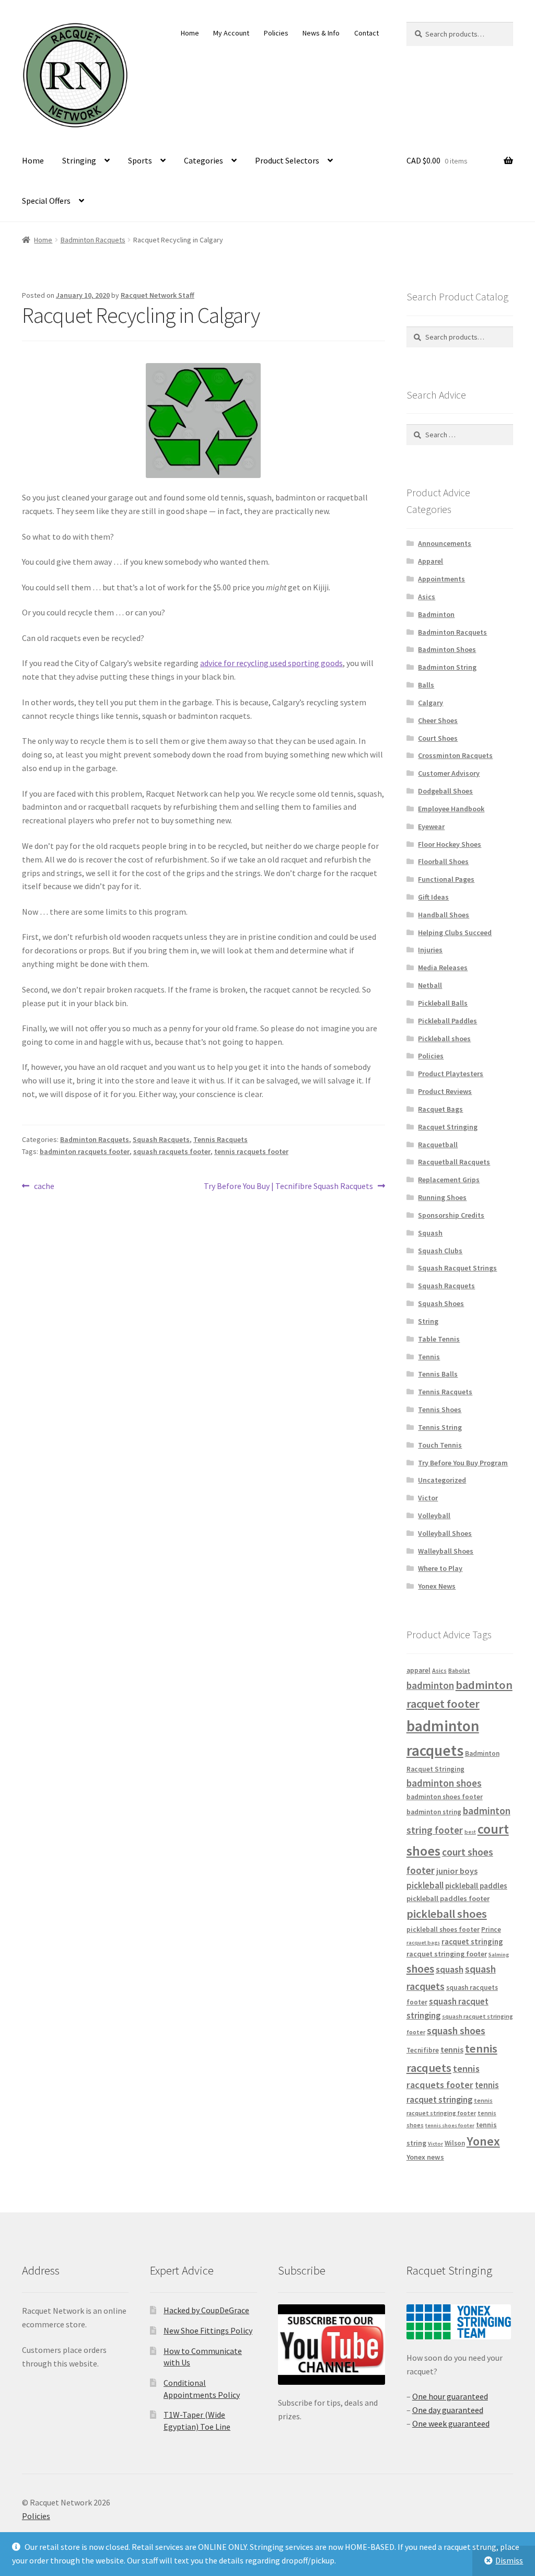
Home (190, 33)
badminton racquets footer (85, 1151)
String (428, 1321)
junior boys (457, 1871)
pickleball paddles (476, 1886)
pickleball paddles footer (448, 1898)
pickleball (425, 1885)
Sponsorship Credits (451, 1215)
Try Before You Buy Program (463, 1463)
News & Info (321, 33)
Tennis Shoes (440, 1409)
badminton (430, 1685)
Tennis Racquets (220, 1139)
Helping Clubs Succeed (455, 933)
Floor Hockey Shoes (450, 844)
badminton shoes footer (445, 1797)
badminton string (434, 1812)
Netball (430, 985)
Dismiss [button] (509, 2560)
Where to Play (440, 1568)
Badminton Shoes (447, 649)
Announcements (445, 543)
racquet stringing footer (447, 1954)
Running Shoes (442, 1197)
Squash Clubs (440, 1251)
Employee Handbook (451, 809)
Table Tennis (439, 1339)
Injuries (430, 950)
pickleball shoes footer (443, 1930)
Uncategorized (442, 1480)
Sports (140, 160)
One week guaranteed (451, 2423)
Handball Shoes (444, 915)
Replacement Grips (449, 1180)
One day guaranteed (448, 2410)
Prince (491, 1930)
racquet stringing (472, 1942)
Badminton (436, 614)
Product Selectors (287, 160)
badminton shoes (444, 1783)
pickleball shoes (447, 1914)
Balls (426, 685)
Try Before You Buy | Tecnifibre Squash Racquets (288, 1187)
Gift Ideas (433, 897)
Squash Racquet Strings (457, 1268)
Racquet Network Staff (158, 295)
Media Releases (443, 968)
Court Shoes (438, 738)
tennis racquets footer (251, 1151)
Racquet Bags (440, 1109)
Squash (430, 1233)
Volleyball (434, 1516)
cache (44, 1187)
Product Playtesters (451, 1074)
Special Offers (46, 201)
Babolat (459, 1670)
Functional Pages (446, 879)
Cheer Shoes (438, 720)
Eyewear (431, 826)
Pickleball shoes (444, 1039)
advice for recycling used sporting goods (271, 663)
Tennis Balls (438, 1374)
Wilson (455, 2143)
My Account (231, 33)
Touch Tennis (440, 1445)
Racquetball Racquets (454, 1162)
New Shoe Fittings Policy (208, 2330)
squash (450, 1969)
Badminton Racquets (93, 240)
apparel (418, 1670)
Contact (367, 33)
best (470, 1832)
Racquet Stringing (448, 1127)
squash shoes (456, 2031)
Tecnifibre (423, 2050)
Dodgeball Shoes (445, 791)
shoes (420, 1969)
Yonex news (425, 2157)
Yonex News (437, 1586)
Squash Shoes (441, 1303)
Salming (499, 1955)
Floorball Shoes (443, 861)
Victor (428, 1498)
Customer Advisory (449, 773)
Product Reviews (445, 1091)
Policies (276, 33)
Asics (427, 597)
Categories (203, 160)
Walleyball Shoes (446, 1551)
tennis (452, 2049)
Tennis (429, 1357)
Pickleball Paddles (447, 1021)
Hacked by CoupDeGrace (206, 2310)
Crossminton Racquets (455, 755)
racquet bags (423, 1943)
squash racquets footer (172, 1151)
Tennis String (440, 1427)
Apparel (431, 561)
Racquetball (438, 1145)
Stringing (79, 160)
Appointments (441, 579)
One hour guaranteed (450, 2396)
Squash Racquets (161, 1139)
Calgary (431, 703)
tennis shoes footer (450, 2125)
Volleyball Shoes (445, 1533)
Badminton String (447, 667)
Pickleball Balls (443, 1003)
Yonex (483, 2141)
